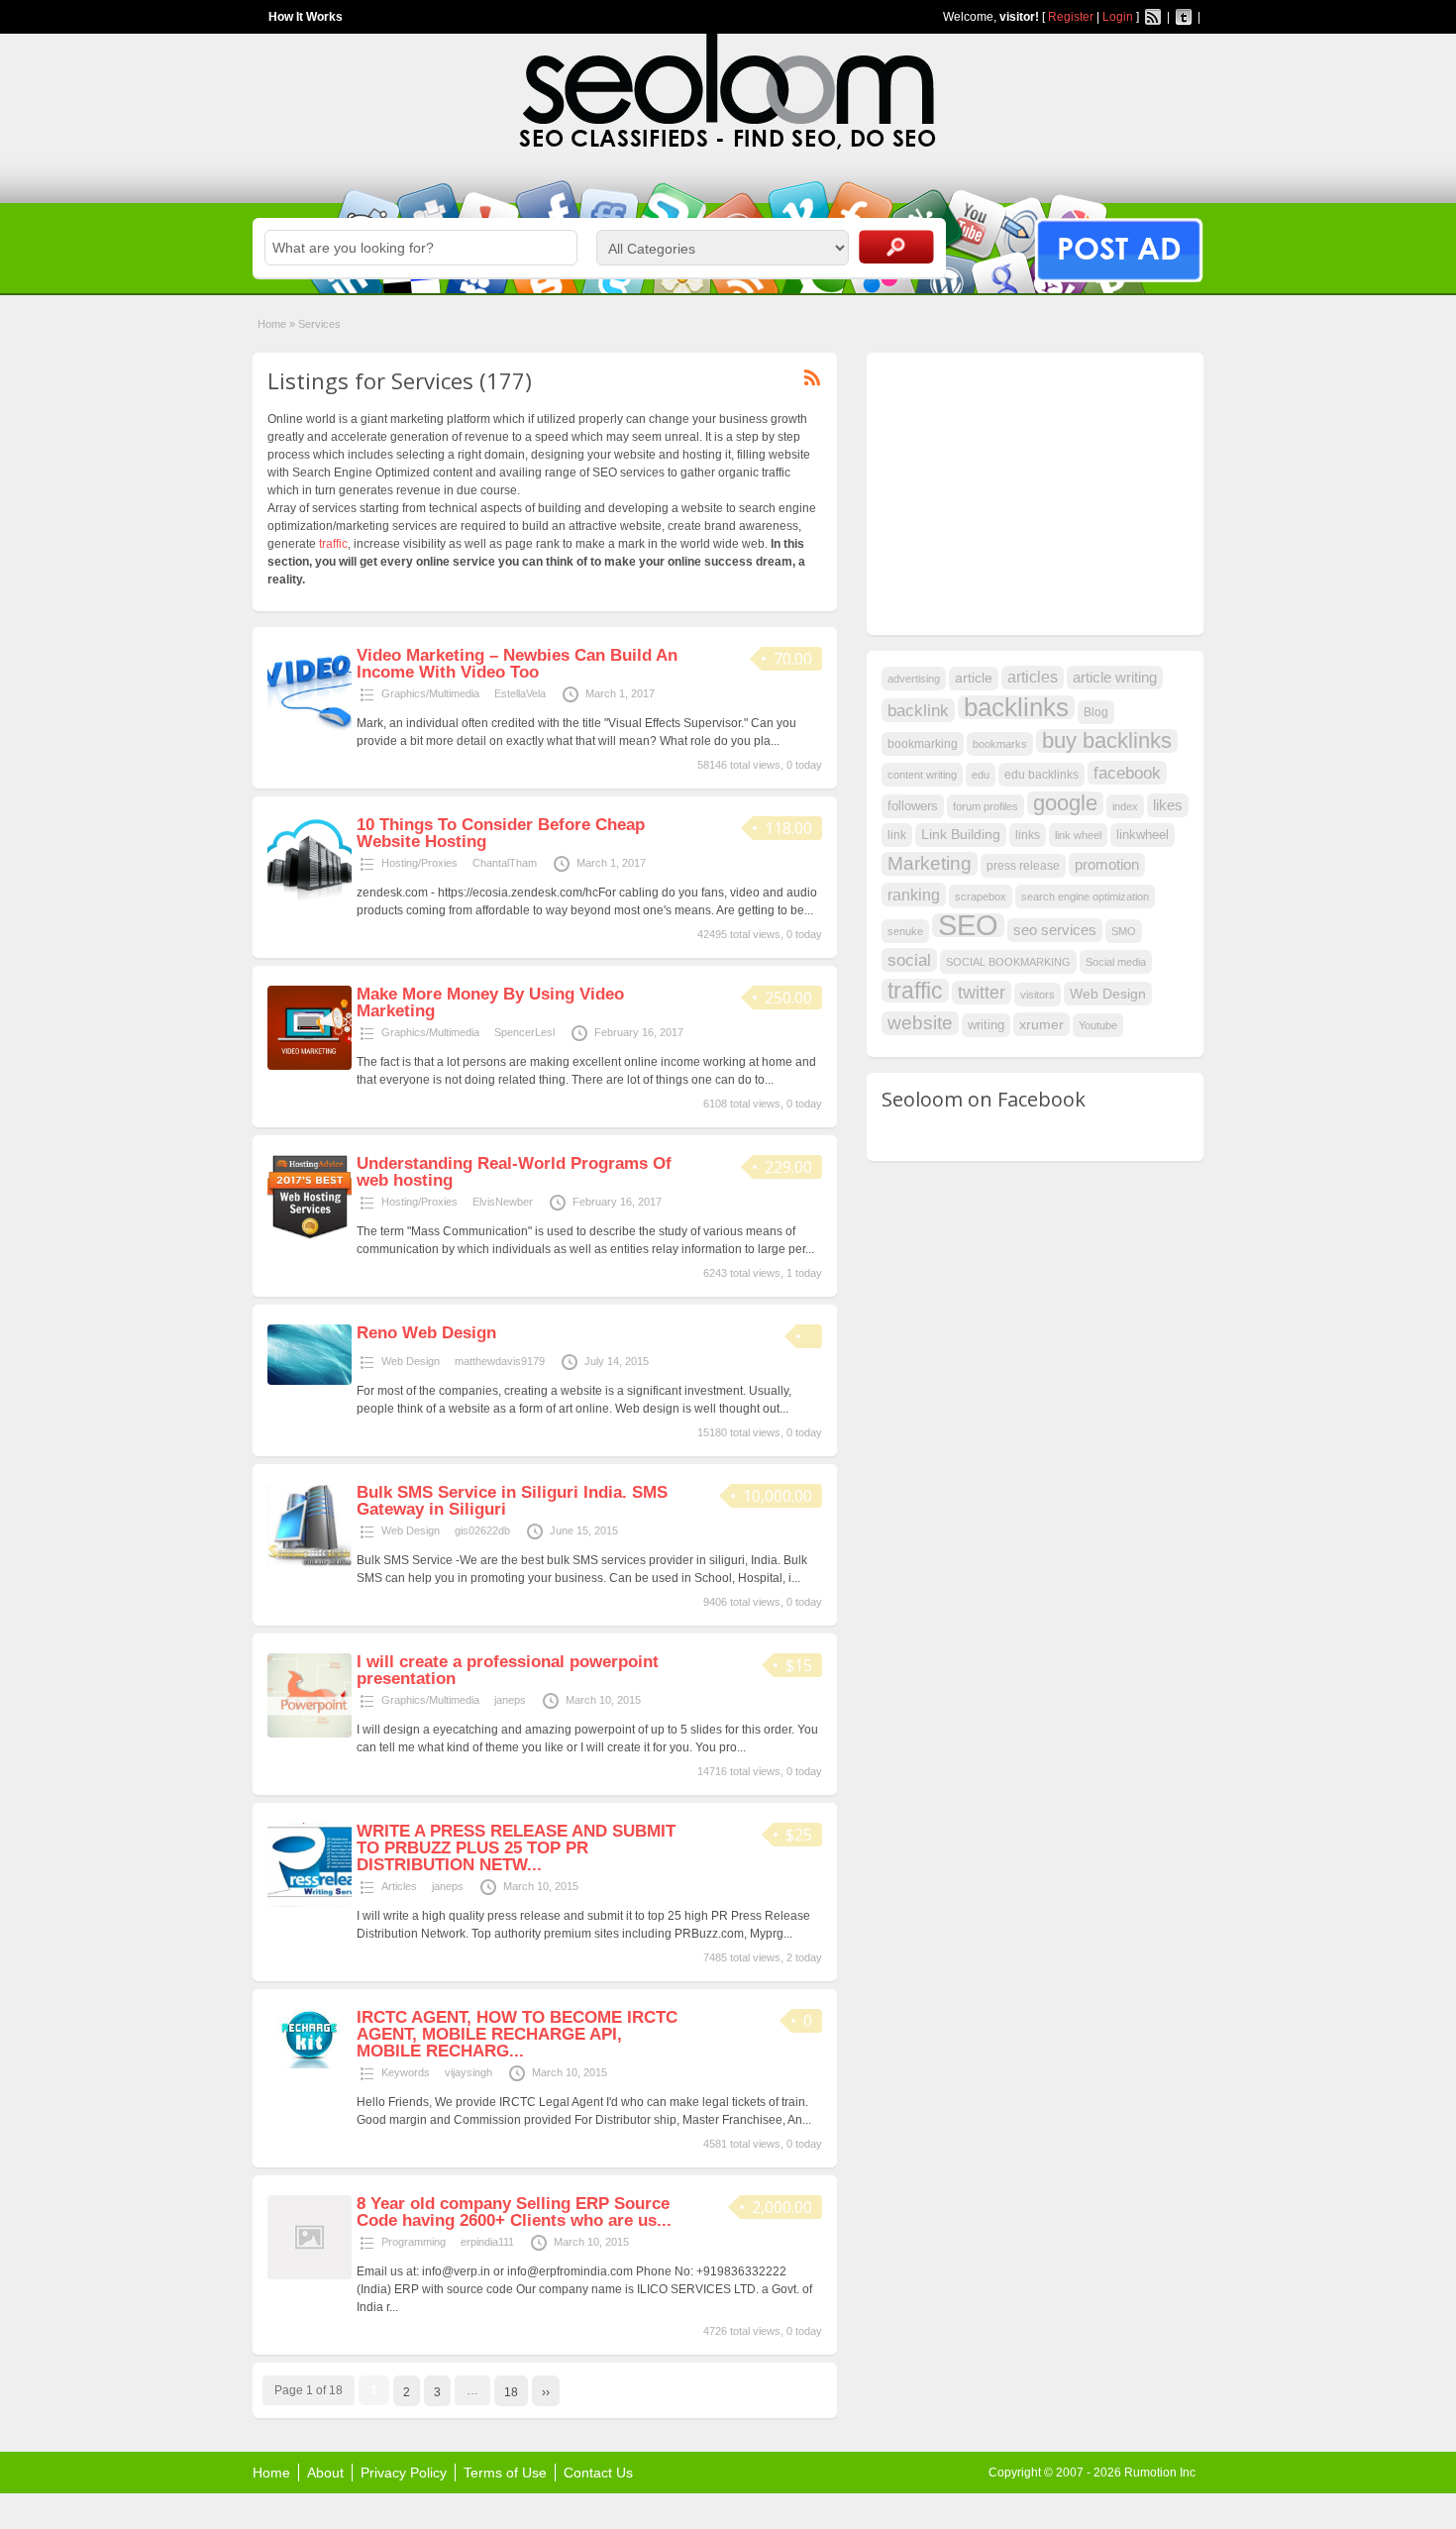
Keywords (406, 2072)
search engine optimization (1085, 896)
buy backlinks (1107, 741)
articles (1033, 677)
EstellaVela (520, 693)
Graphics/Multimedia (430, 693)
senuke (905, 931)
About (325, 2473)
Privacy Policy (404, 2473)
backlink (918, 710)
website (920, 1023)
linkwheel (1143, 835)
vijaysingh (468, 2072)
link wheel (1078, 835)
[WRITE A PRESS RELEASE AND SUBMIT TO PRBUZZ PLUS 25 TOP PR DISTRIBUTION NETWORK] (310, 1903)
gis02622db (482, 1530)
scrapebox (981, 896)
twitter (982, 993)
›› (546, 2392)
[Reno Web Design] (310, 1381)
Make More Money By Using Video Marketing (490, 1002)
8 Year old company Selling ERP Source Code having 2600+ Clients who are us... (514, 2212)
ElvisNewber (503, 1202)
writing (986, 1025)
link (897, 835)
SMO (1124, 931)
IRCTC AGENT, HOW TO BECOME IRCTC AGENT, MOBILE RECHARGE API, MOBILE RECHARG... (517, 2034)
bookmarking (923, 744)
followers (913, 806)
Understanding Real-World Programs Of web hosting (514, 1172)
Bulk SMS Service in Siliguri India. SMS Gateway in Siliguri (512, 1501)
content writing (922, 775)
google (1065, 803)
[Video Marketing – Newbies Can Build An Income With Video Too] (310, 727)
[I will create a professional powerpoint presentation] (310, 1734)
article (974, 678)
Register (1071, 17)
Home (272, 324)
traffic (333, 544)
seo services (1055, 930)
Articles (399, 1886)
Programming (414, 2242)
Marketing (930, 863)
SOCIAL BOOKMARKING (1008, 962)
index (1125, 806)
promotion (1107, 865)
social (909, 960)
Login (1118, 17)
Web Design (411, 1361)
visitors (1038, 995)
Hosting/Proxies (419, 863)
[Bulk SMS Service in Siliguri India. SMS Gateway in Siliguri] (310, 1563)
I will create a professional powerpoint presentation (508, 1670)
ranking (914, 895)
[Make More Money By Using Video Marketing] (310, 1066)
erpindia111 (487, 2242)
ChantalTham (505, 863)
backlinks (1016, 707)
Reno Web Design (426, 1333)
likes (1168, 805)
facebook (1127, 773)
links (1028, 835)
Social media (1116, 962)
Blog (1096, 712)
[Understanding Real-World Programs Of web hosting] (310, 1235)
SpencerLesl (524, 1032)
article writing (1115, 678)
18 (511, 2392)
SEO (968, 925)
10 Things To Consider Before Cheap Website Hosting (501, 833)
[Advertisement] (1030, 491)
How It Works (306, 17)
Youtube (1098, 1025)
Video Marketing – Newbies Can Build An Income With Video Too (517, 664)
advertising (914, 679)
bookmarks (1000, 744)
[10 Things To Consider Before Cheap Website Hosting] (310, 896)
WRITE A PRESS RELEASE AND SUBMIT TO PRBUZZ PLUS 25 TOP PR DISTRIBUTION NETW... (516, 1848)
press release (1023, 866)
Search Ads (896, 247)
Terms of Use (505, 2473)
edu (981, 775)
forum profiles (986, 806)
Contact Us (598, 2473)
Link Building (961, 835)
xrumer (1041, 1024)
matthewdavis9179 (500, 1361)
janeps (510, 1700)
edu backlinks (1041, 775)
